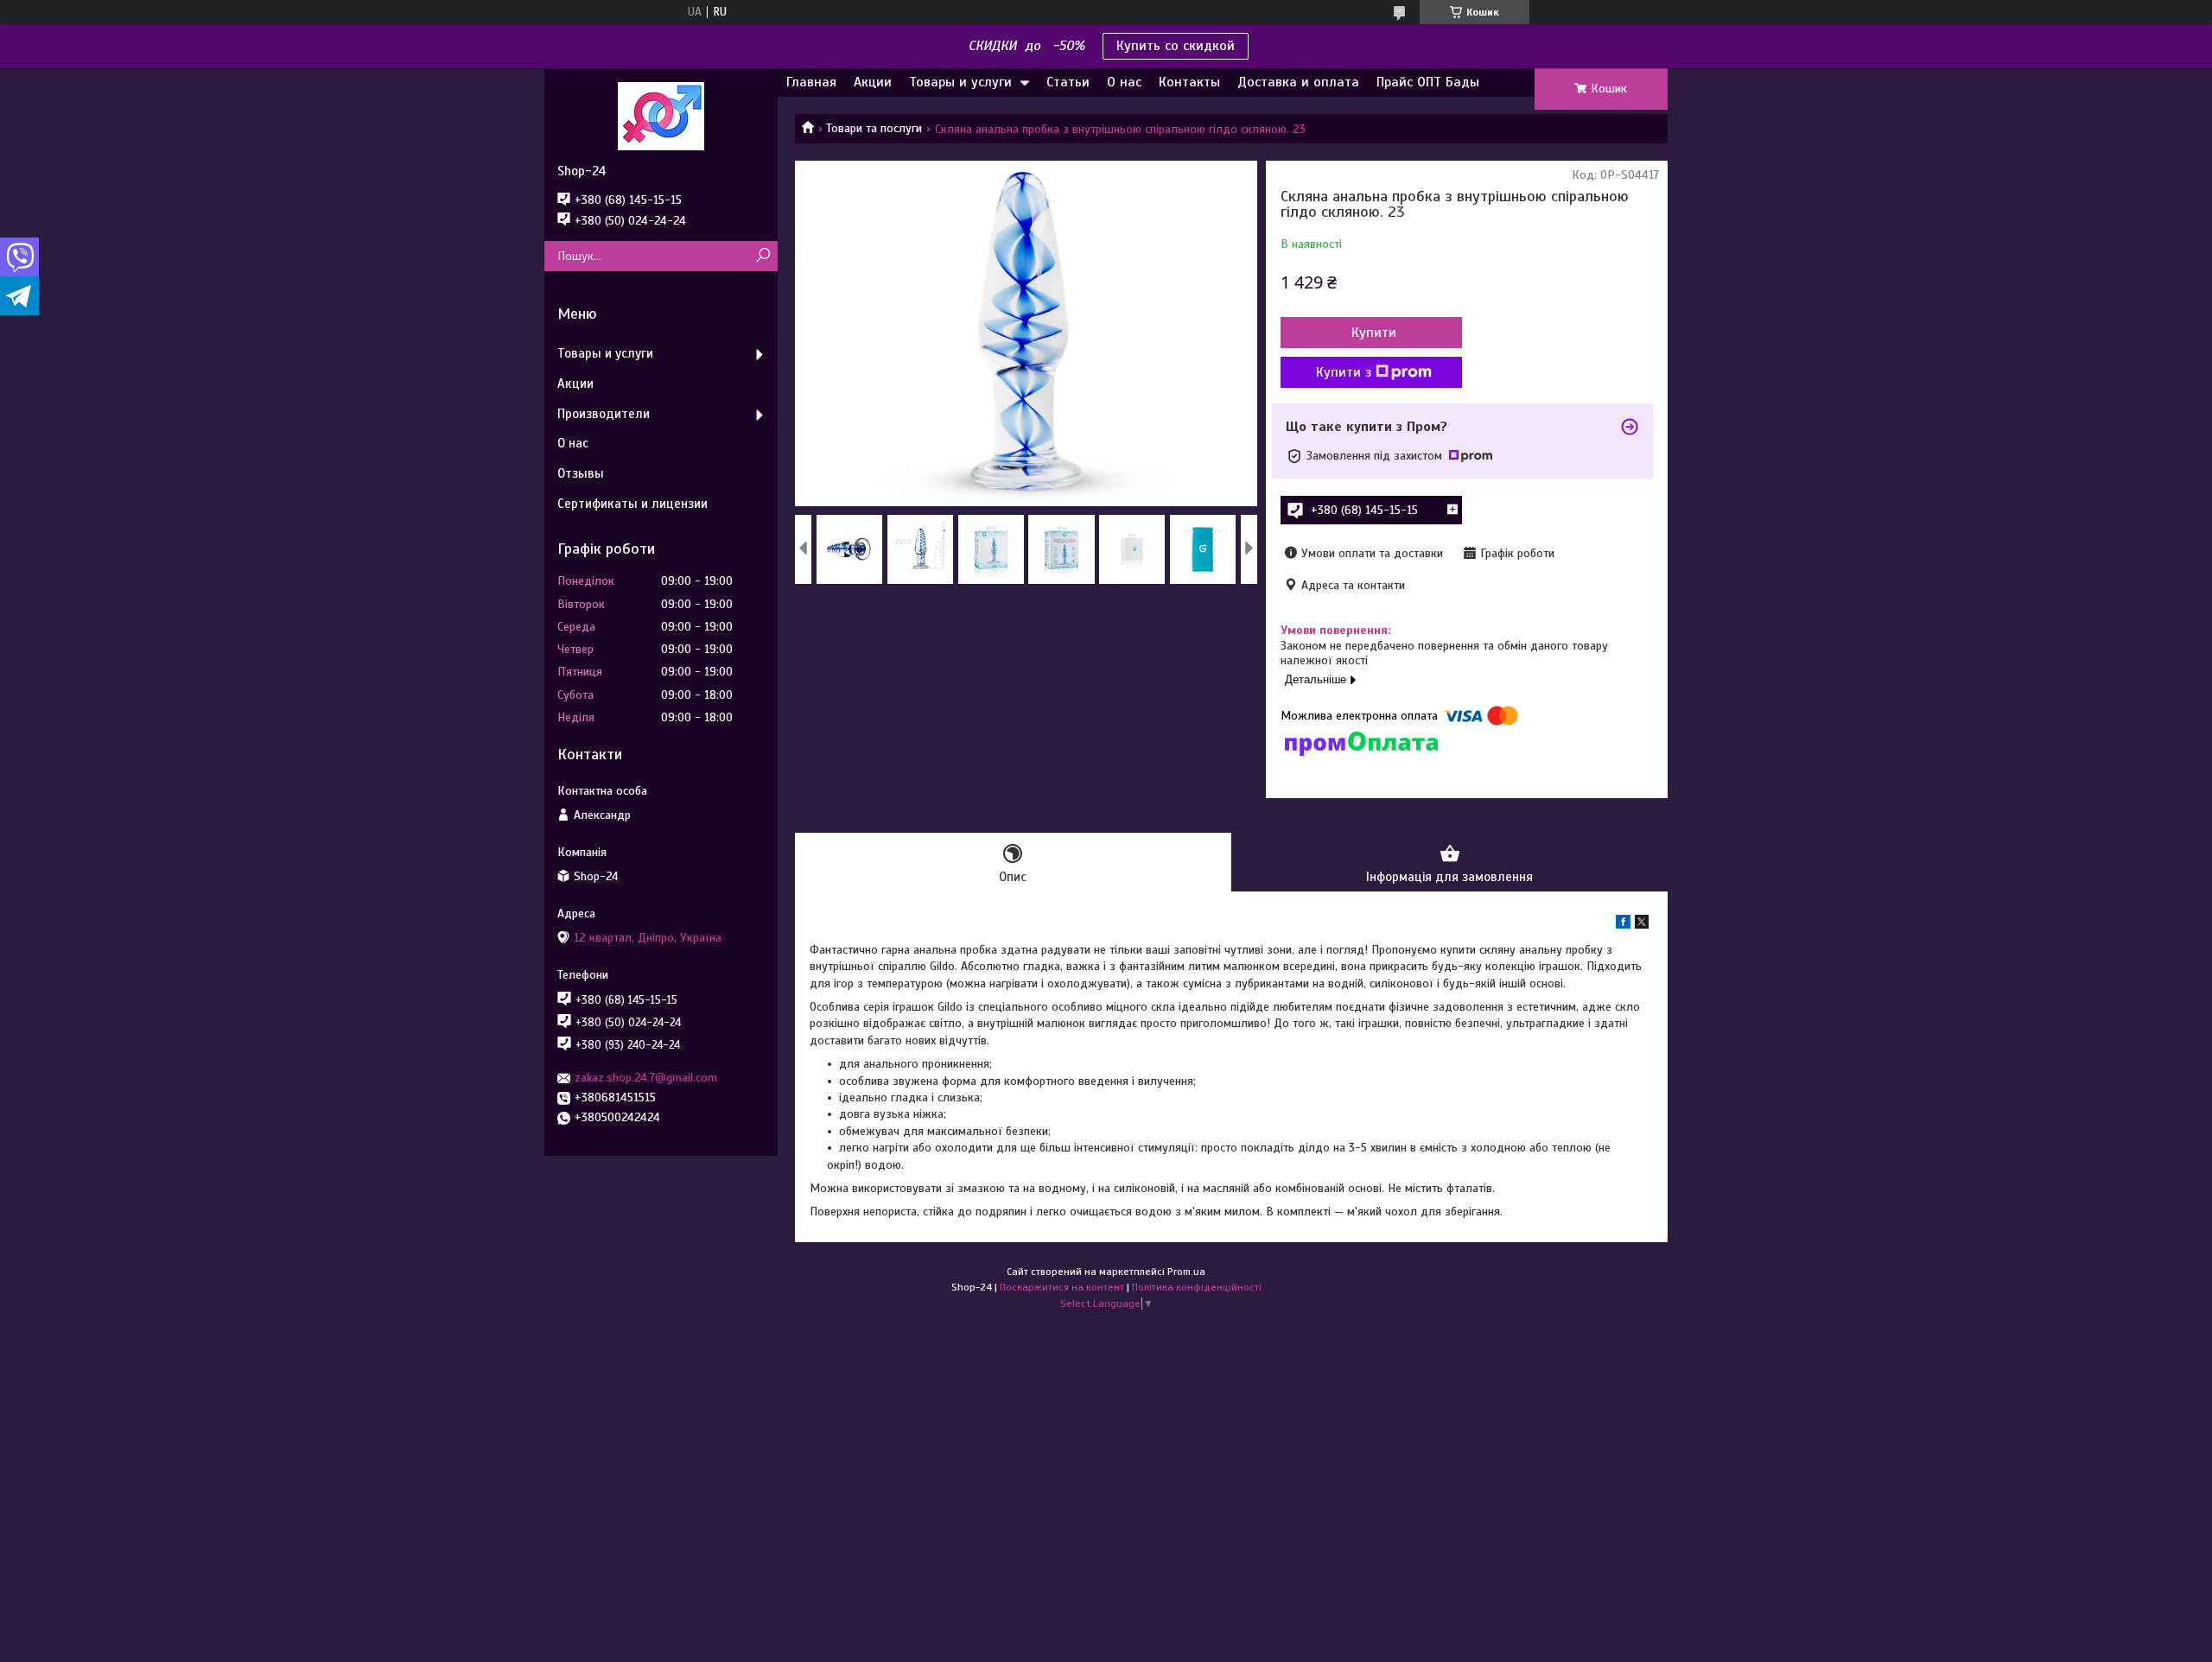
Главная (811, 82)
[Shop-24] (661, 116)
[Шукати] (763, 256)
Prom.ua (1186, 1272)
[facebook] (1623, 925)
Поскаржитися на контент (1062, 1287)
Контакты (1189, 82)
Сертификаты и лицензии (632, 504)
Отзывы (581, 473)
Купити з (1344, 372)
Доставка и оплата (1298, 82)
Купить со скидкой (1176, 46)
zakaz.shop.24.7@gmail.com (646, 1078)
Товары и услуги (960, 82)
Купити (1374, 333)
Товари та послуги (874, 128)
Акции (873, 82)
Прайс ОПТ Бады (1428, 82)
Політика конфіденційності (1197, 1287)
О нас (1124, 82)
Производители (604, 414)
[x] (1642, 925)
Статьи (1068, 82)
